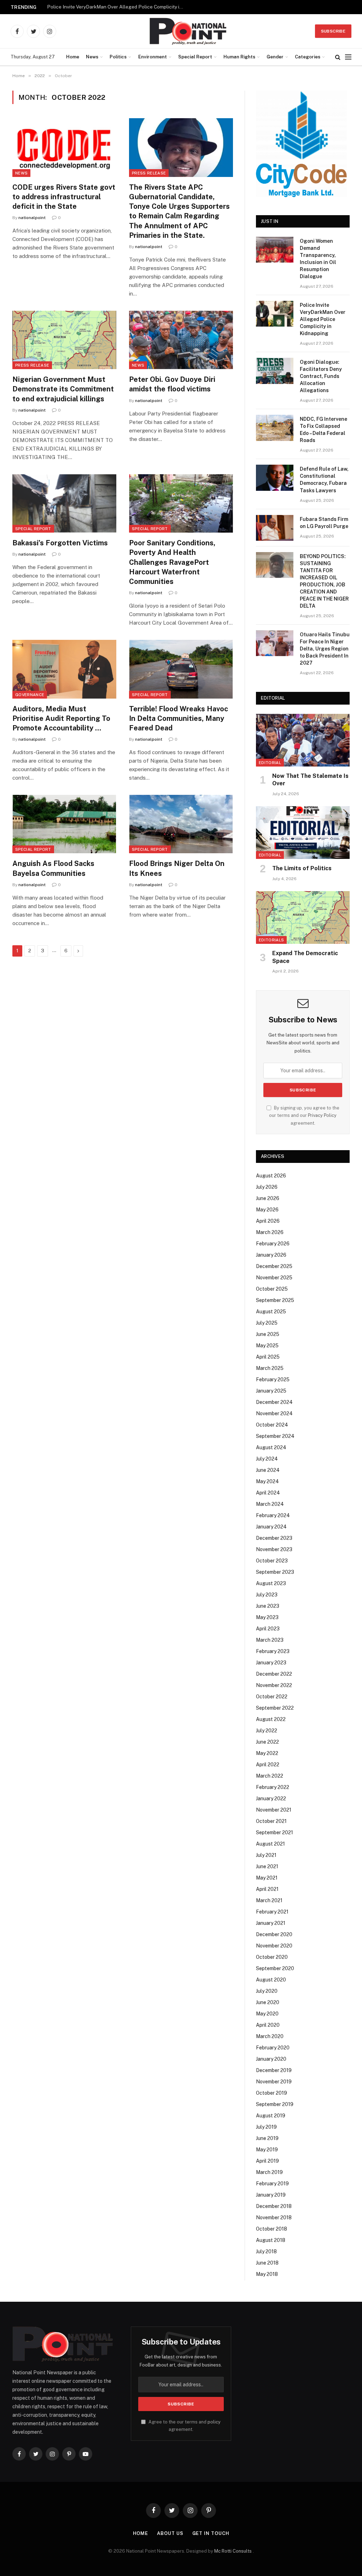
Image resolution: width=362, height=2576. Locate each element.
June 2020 (268, 2002)
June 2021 (267, 1866)
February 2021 (272, 1912)
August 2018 (271, 2240)
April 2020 (268, 2025)
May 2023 (267, 1617)
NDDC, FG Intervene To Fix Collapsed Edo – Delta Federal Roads (323, 430)
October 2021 (271, 1821)
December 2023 (274, 1538)
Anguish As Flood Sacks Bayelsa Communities (53, 868)
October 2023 (272, 1561)
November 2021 (274, 1810)
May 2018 (267, 2274)
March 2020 (270, 2036)
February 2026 (273, 1244)
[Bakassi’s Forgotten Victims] (64, 503)
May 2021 (267, 1878)
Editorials (271, 940)
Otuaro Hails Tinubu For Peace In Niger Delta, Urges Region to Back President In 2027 (325, 649)
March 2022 (270, 1776)
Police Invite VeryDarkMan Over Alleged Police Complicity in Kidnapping (118, 7)
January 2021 (271, 1923)
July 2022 (267, 1731)
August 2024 (271, 1447)
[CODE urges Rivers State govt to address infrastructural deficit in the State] (64, 147)
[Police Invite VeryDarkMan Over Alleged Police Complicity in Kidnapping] (275, 314)
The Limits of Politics (302, 868)
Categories (308, 57)
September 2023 (275, 1572)
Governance (30, 695)
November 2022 (274, 1685)
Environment (153, 57)
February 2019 (272, 2184)
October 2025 (272, 1289)
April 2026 (268, 1221)
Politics (118, 57)
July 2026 (267, 1187)
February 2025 (273, 1379)
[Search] (338, 57)
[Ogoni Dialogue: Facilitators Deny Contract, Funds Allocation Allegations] (275, 371)
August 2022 (271, 1719)
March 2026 (270, 1232)
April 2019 (267, 2161)
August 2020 (271, 1980)
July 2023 (267, 1595)
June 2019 (267, 2138)
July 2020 (267, 1991)
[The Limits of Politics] (303, 833)
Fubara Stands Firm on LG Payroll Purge (324, 523)
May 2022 (267, 1753)
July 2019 (266, 2127)
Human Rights (239, 57)
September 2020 (275, 1968)
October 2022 (272, 1697)
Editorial (270, 763)
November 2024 (274, 1413)
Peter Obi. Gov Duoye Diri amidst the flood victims (172, 384)
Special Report (195, 57)
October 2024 (272, 1425)
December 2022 (274, 1674)
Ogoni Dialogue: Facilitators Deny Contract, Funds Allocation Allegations (321, 376)
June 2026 (268, 1198)
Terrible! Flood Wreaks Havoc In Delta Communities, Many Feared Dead (179, 718)
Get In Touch (211, 2533)
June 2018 (267, 2263)
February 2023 (273, 1651)
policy (214, 2422)
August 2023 (271, 1583)
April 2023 (268, 1629)
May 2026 (267, 1210)
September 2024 (275, 1436)
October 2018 (271, 2229)
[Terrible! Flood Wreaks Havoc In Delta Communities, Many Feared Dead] (181, 669)
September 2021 (275, 1832)
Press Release (149, 173)
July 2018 (266, 2251)
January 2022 (271, 1798)
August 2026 (271, 1176)
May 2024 (267, 1481)
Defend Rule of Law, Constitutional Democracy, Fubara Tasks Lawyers (324, 480)
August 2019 (271, 2116)
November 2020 (274, 1946)
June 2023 (268, 1606)
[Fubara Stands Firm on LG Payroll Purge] (275, 528)
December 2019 (274, 2070)
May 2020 (267, 2014)
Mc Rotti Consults (233, 2551)
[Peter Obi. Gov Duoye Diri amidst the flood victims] (181, 340)
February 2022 (273, 1787)
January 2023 (271, 1663)
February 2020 (273, 2048)
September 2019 (275, 2104)
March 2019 (269, 2172)
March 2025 (270, 1368)
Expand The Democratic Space (305, 957)
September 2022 (275, 1708)
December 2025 (274, 1266)
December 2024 (274, 1402)
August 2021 (270, 1844)
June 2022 (267, 1742)
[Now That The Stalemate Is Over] (303, 740)
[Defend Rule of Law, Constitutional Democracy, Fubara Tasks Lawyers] (275, 478)
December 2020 (274, 1934)
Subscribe (333, 31)
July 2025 (267, 1323)
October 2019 (271, 2093)
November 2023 (274, 1549)
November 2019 (274, 2082)
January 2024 (271, 1527)
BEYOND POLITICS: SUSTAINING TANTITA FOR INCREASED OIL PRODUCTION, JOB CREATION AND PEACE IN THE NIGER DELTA (324, 581)
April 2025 (268, 1357)
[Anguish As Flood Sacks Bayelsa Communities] (64, 824)
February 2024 (273, 1515)
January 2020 (271, 2059)
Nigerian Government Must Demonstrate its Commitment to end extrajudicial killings (63, 389)
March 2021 (269, 1900)
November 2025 (274, 1278)
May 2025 (267, 1346)
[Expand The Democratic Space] (303, 917)
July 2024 (267, 1459)
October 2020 (272, 1957)
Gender (275, 57)
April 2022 (268, 1765)
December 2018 (274, 2206)
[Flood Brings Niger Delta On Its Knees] (181, 824)
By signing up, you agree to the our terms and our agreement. (304, 1115)
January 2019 (271, 2195)
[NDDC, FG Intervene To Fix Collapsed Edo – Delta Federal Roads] (275, 428)
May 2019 (267, 2150)
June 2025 (268, 1334)
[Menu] (348, 57)
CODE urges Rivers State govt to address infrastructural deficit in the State (64, 197)
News (92, 57)
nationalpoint (32, 218)
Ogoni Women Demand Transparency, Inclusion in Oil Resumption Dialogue (318, 259)
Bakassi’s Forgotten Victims (60, 543)
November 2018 (274, 2218)
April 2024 (268, 1493)
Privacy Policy (322, 1115)
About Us (170, 2533)
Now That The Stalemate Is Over (310, 780)
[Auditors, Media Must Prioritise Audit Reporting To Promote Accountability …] (64, 669)
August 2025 (271, 1312)
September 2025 (275, 1300)
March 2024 (270, 1504)
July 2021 (266, 1855)
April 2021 (267, 1889)
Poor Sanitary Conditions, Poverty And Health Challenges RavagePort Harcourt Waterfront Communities (172, 562)
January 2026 (271, 1255)
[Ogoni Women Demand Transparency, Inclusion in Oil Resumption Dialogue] (275, 250)
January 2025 (271, 1391)
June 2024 (268, 1470)
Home (73, 57)
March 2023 (270, 1640)
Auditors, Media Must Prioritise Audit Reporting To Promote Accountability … (61, 718)
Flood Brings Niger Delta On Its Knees (177, 868)
